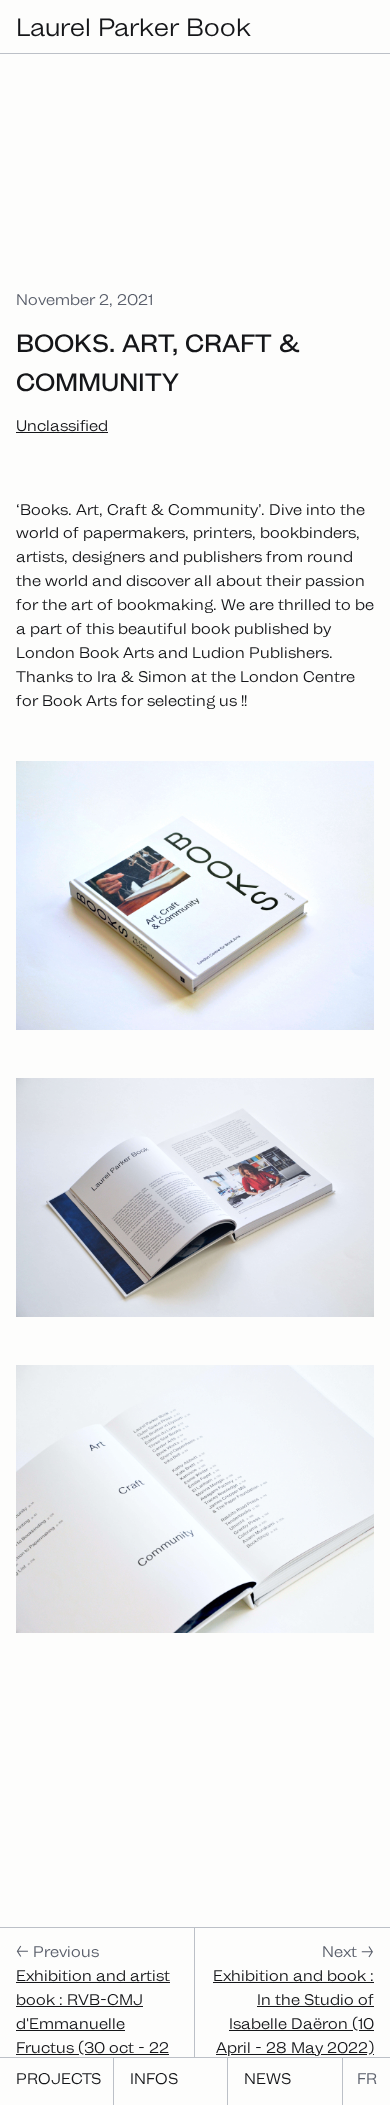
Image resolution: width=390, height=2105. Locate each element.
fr (367, 2078)
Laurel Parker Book (133, 26)
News (267, 2078)
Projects (58, 2078)
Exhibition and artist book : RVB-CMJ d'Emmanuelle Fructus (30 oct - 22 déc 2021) (93, 2023)
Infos (154, 2078)
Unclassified (62, 425)
